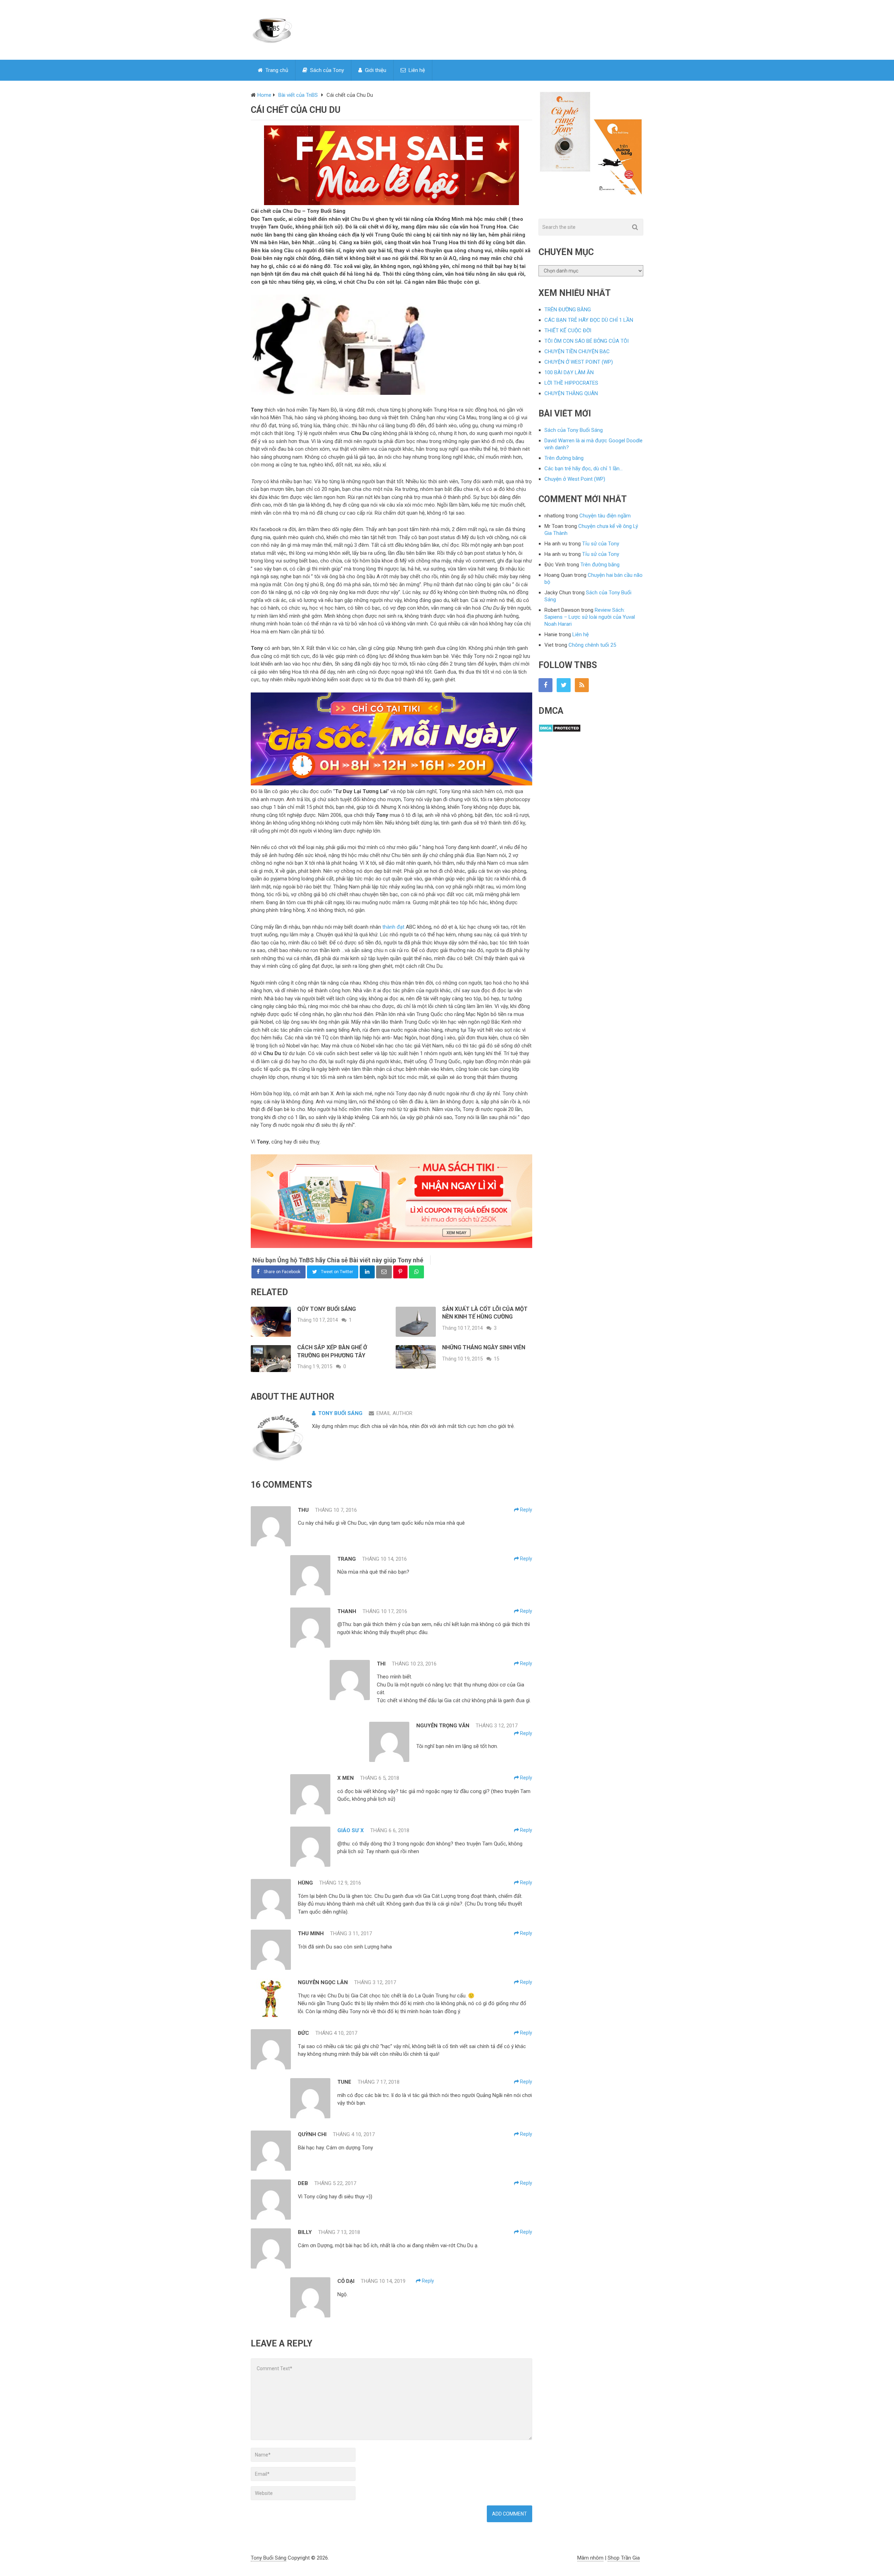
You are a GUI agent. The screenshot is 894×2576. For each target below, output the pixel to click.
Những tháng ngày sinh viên (484, 1347)
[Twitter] (564, 685)
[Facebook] (545, 685)
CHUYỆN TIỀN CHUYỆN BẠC (577, 351)
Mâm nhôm (590, 2558)
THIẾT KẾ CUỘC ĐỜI (568, 331)
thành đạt (393, 927)
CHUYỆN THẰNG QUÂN (571, 393)
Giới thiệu (375, 70)
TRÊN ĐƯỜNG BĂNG (568, 310)
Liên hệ (416, 70)
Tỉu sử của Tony (601, 544)
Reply (526, 1510)
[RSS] (582, 685)
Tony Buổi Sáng (340, 1413)
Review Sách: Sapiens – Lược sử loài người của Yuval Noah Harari (590, 617)
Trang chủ (276, 70)
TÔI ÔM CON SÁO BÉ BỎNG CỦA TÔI (587, 341)
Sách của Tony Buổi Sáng (574, 430)
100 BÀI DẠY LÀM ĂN (569, 372)
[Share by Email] (384, 1272)
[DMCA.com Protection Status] (560, 731)
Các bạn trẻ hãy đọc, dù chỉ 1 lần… (584, 469)
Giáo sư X (351, 1830)
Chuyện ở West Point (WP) (575, 479)
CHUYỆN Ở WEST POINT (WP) (579, 362)
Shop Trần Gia (624, 2558)
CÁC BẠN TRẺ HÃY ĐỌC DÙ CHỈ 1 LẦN (589, 320)
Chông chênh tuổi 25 (592, 645)
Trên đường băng (564, 458)
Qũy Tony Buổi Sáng (327, 1309)
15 (497, 1359)
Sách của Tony (326, 70)
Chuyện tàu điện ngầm (605, 516)
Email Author (394, 1413)
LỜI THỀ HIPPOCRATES (571, 383)
